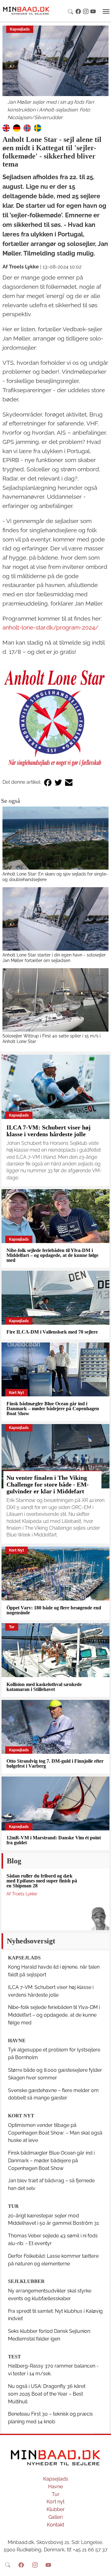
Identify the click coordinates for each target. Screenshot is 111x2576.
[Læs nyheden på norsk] (27, 128)
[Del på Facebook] (48, 782)
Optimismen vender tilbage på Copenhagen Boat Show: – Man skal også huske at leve (55, 2133)
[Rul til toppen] (102, 2567)
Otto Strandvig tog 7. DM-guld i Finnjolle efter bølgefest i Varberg (55, 1763)
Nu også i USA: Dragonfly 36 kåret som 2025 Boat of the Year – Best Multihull (47, 2394)
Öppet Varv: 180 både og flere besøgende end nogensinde (54, 1610)
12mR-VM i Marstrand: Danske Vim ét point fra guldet (54, 1840)
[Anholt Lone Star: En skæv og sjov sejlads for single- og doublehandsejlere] (55, 838)
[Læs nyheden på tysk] (17, 128)
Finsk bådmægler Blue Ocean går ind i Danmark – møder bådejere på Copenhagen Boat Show (53, 1409)
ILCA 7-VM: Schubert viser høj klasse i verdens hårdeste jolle (49, 1131)
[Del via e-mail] (69, 782)
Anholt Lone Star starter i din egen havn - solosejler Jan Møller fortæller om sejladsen (54, 958)
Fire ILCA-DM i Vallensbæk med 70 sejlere (52, 1332)
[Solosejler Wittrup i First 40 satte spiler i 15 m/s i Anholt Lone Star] (55, 1000)
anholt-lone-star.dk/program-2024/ (50, 627)
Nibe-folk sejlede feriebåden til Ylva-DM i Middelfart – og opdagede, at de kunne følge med (52, 1255)
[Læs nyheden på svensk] (38, 128)
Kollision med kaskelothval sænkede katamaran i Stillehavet (44, 1687)
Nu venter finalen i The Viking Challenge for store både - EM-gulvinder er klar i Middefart (48, 1484)
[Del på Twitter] (58, 782)
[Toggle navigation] (106, 11)
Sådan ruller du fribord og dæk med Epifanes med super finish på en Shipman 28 (42, 1881)
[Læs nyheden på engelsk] (6, 128)
